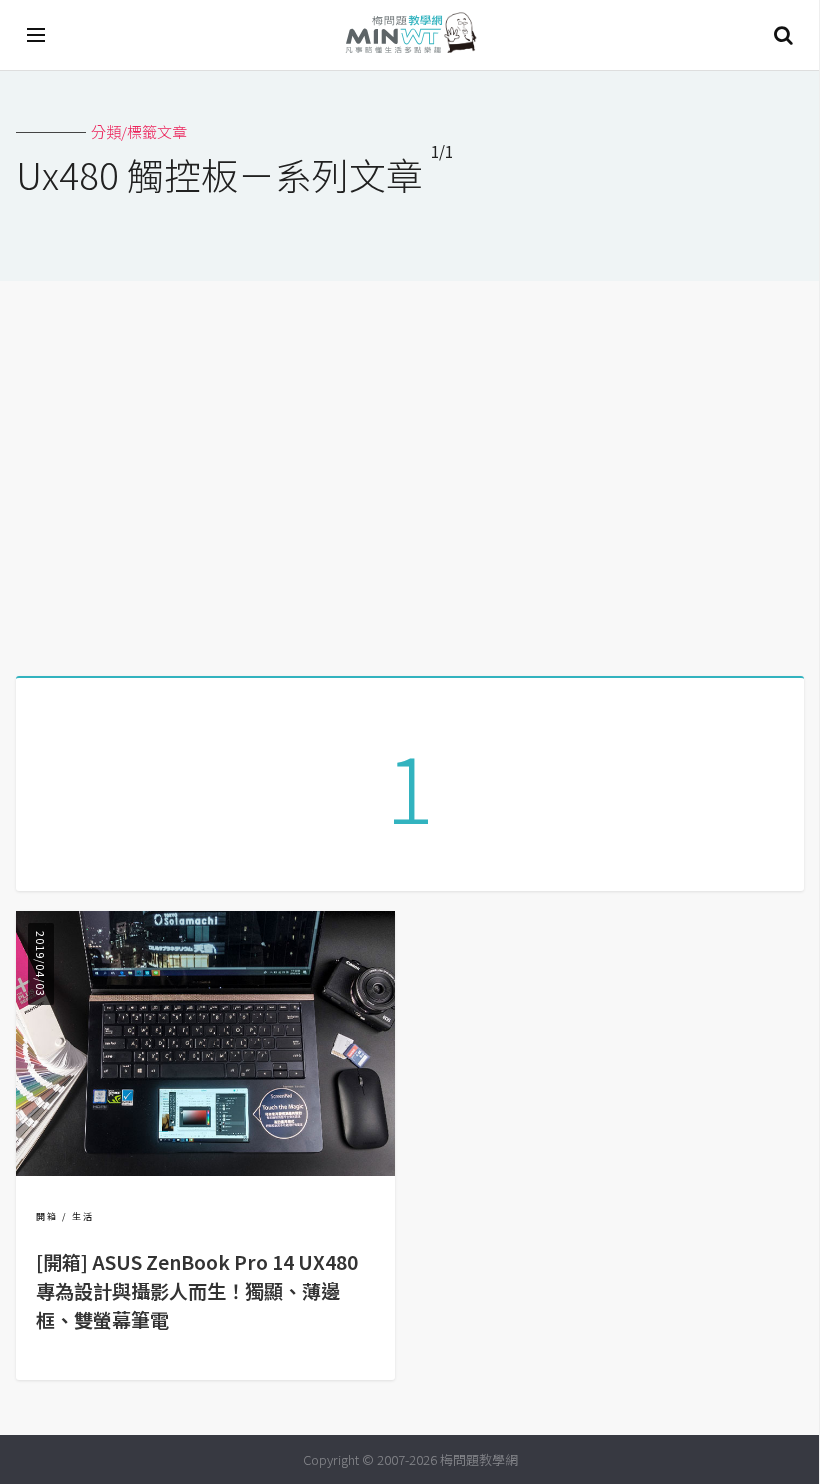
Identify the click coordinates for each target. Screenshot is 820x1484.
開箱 (47, 1216)
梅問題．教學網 (410, 35)
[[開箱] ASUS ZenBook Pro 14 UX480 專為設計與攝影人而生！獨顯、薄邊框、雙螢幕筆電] (205, 1169)
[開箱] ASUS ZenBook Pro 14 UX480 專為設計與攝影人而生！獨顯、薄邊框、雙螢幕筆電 (197, 1291)
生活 (83, 1216)
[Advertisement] (410, 471)
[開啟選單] (37, 35)
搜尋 (783, 35)
